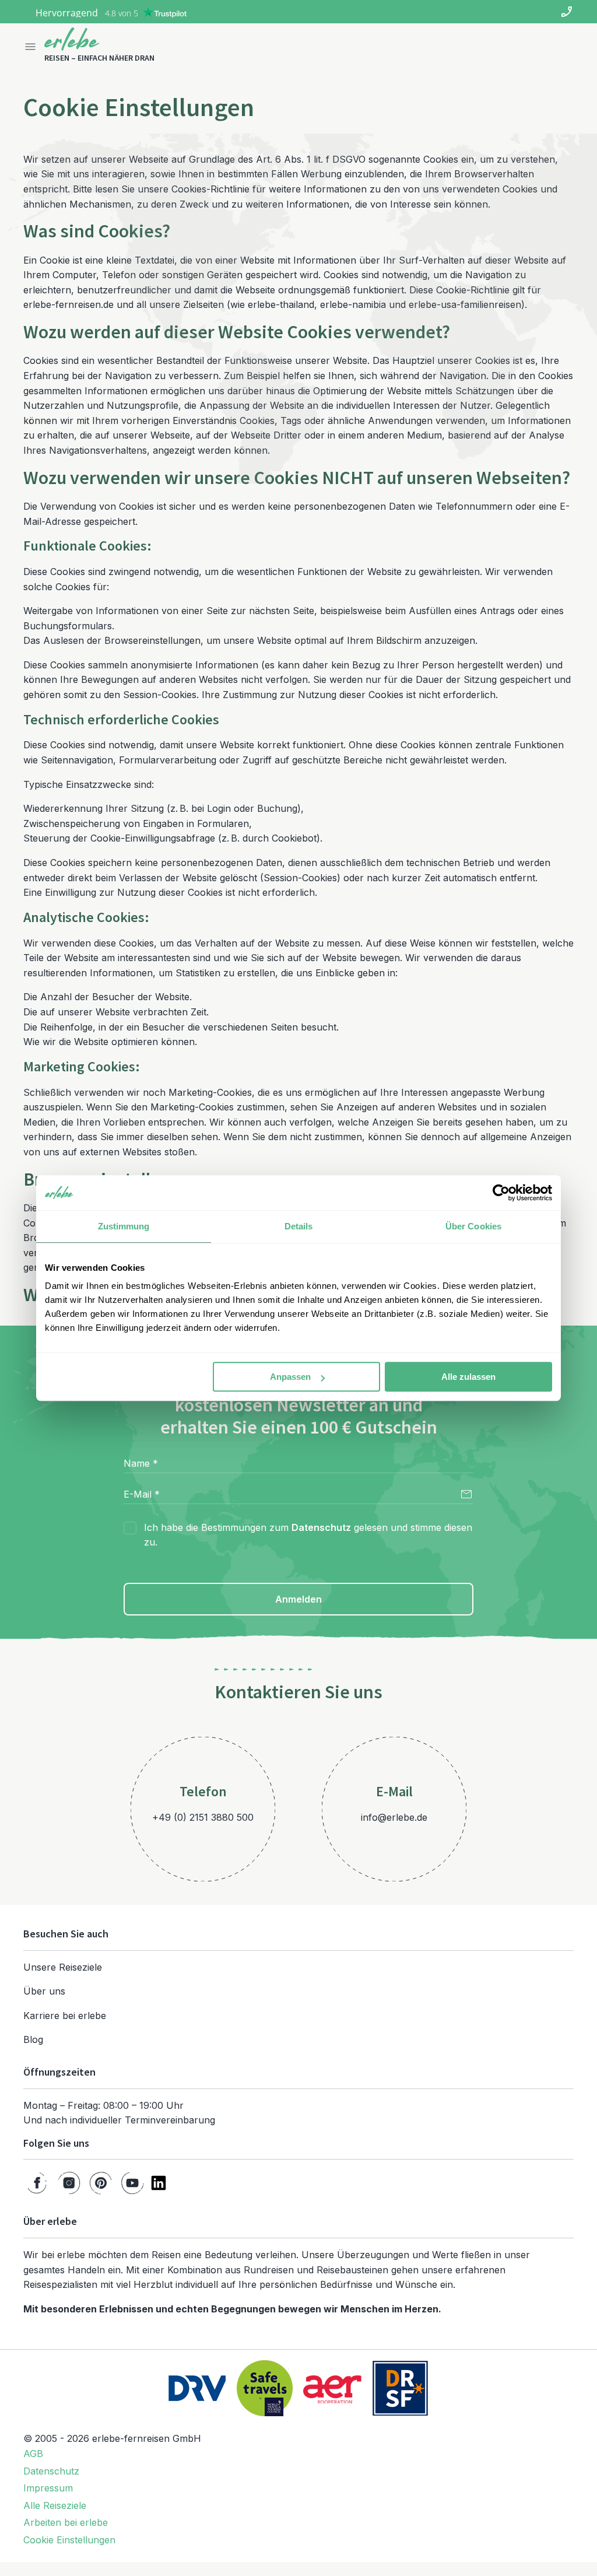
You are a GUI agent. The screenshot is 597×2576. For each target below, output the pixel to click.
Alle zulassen (468, 1377)
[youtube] (132, 2183)
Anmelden (298, 1599)
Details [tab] (299, 1226)
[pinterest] (101, 2183)
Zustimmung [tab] (124, 1226)
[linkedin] (159, 2183)
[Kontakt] (567, 12)
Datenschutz (321, 1527)
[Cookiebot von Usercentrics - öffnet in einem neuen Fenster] (501, 1193)
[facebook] (37, 2183)
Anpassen (290, 1377)
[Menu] (30, 47)
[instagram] (69, 2183)
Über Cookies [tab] (473, 1226)
